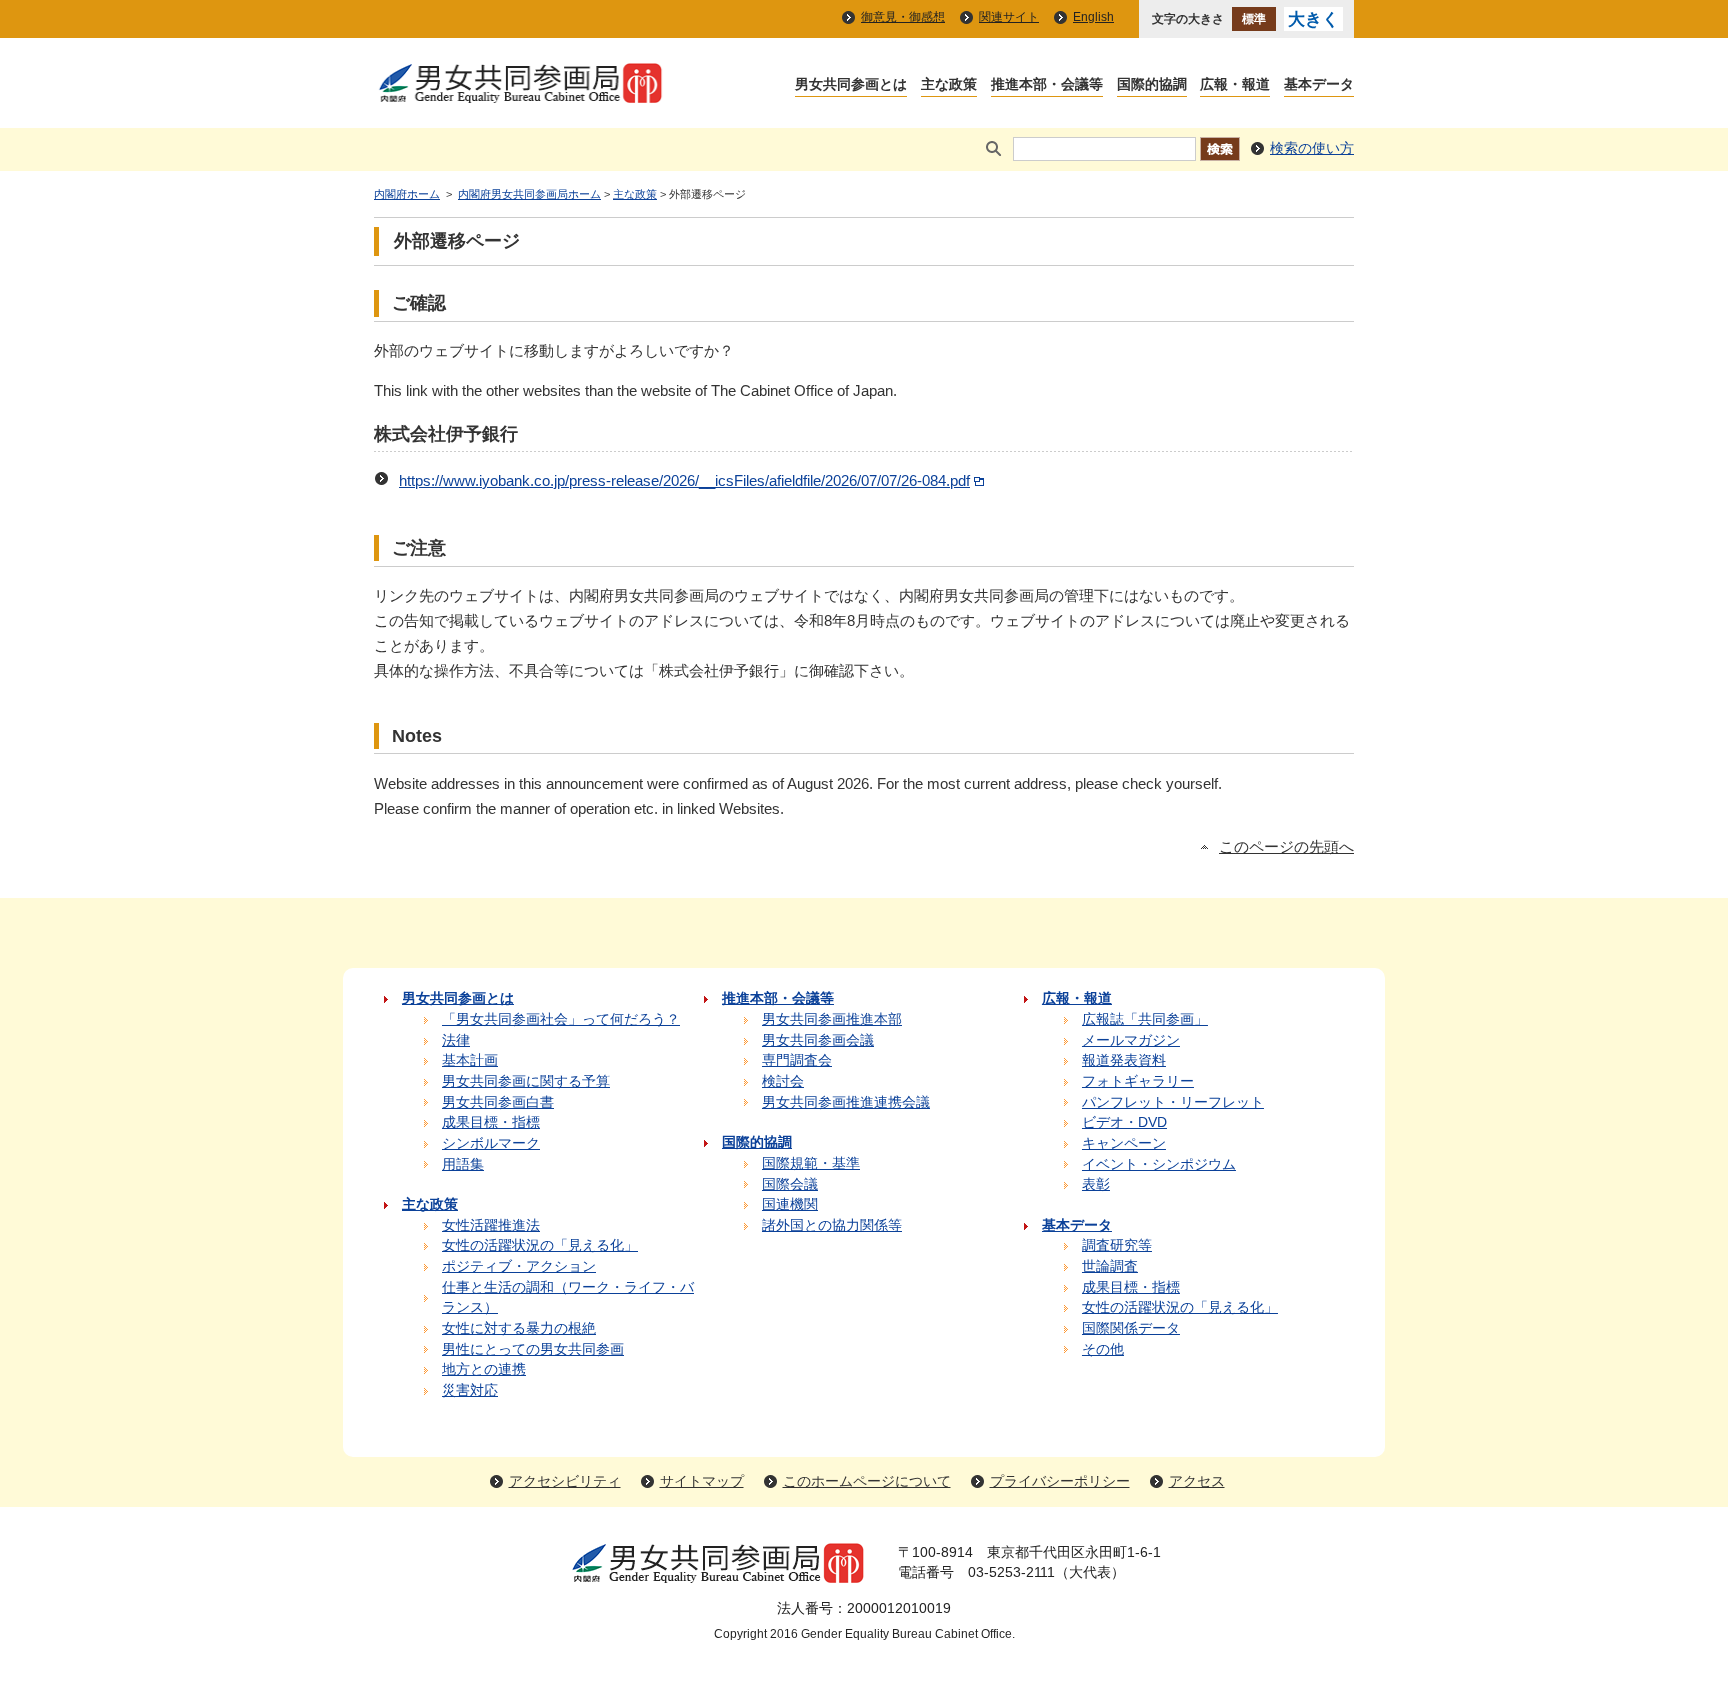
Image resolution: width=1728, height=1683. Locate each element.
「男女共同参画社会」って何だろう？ (561, 1019)
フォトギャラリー (1138, 1081)
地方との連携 (484, 1369)
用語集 (463, 1164)
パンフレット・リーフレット (1173, 1102)
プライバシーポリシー (1060, 1481)
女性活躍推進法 (491, 1225)
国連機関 (790, 1204)
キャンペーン (1124, 1143)
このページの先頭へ (1286, 847)
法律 (456, 1040)
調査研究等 (1117, 1245)
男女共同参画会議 (818, 1040)
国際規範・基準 (811, 1163)
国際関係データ (1131, 1328)
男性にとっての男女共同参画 (533, 1349)
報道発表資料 (1124, 1060)
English (1093, 17)
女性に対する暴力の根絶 (519, 1328)
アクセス (1197, 1481)
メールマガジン (1131, 1040)
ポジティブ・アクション (519, 1266)
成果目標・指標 (491, 1122)
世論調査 (1110, 1266)
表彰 (1096, 1184)
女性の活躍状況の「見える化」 (540, 1245)
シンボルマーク (491, 1143)
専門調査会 (797, 1060)
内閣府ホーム (407, 194)
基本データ (1319, 85)
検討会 (783, 1081)
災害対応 (470, 1390)
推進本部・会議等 (1047, 85)
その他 (1103, 1349)
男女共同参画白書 (498, 1102)
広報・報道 (1235, 85)
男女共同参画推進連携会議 (846, 1102)
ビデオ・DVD (1124, 1122)
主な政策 (949, 85)
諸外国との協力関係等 (832, 1225)
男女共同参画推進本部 (832, 1019)
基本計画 (470, 1060)
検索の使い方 (1312, 148)
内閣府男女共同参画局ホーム (529, 194)
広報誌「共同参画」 (1145, 1019)
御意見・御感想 (903, 17)
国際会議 (790, 1184)
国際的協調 (1152, 85)
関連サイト (1009, 17)
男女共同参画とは (851, 85)
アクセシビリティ (565, 1481)
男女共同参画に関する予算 (526, 1081)
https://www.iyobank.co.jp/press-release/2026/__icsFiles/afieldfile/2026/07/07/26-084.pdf (684, 481)
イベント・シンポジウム (1159, 1164)
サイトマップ (702, 1481)
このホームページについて (867, 1481)
